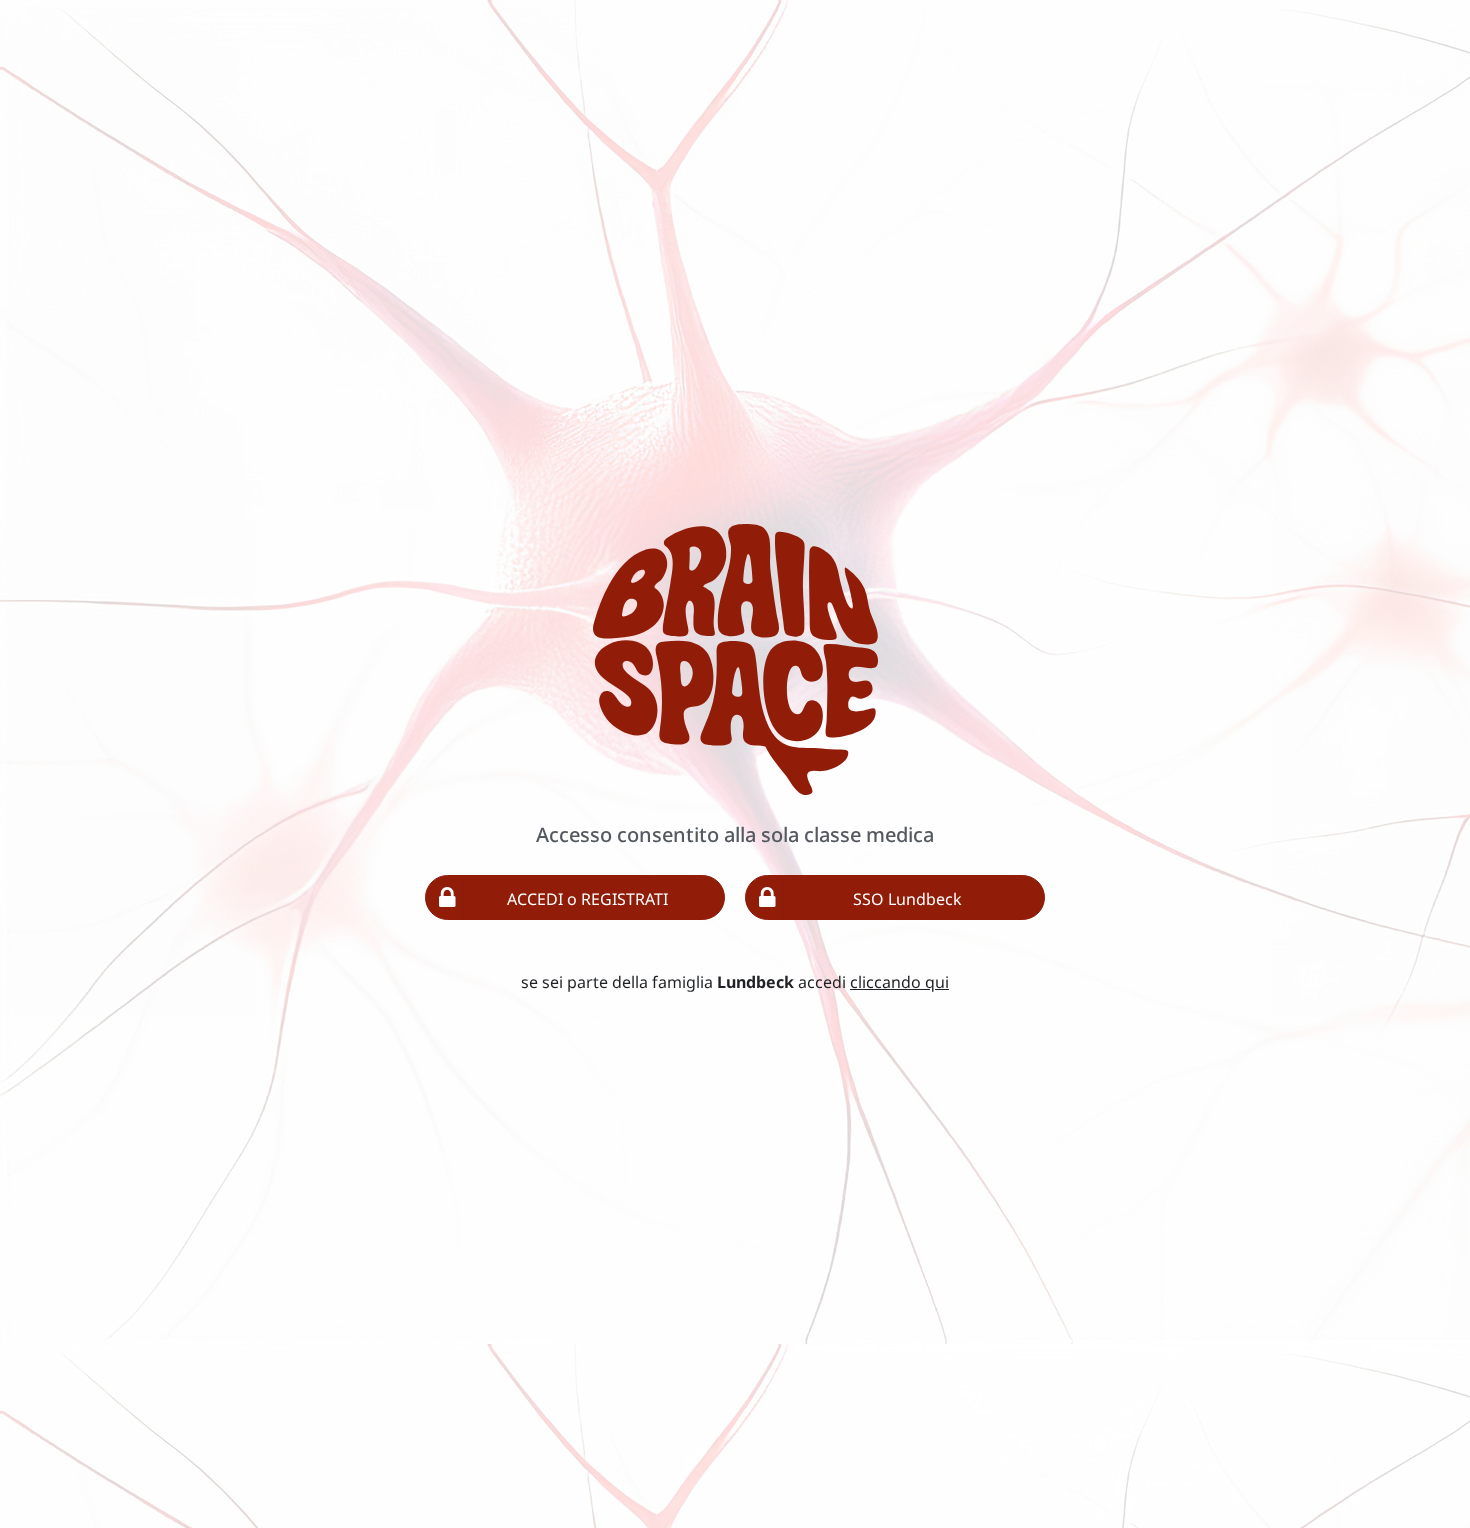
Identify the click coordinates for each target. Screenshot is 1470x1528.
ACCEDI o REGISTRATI (587, 899)
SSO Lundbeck (907, 899)
